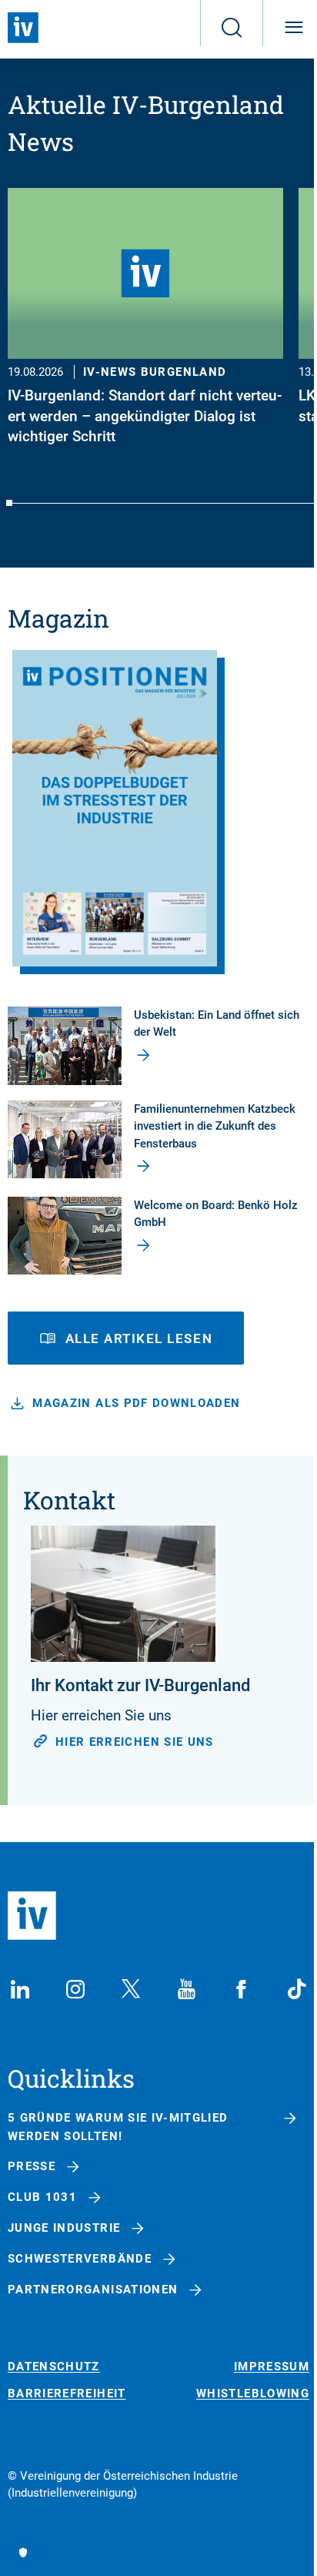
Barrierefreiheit (67, 2394)
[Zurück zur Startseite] (23, 28)
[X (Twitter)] (131, 1989)
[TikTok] (297, 1989)
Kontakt (69, 1500)
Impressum (272, 2367)
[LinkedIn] (20, 1989)
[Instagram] (75, 1989)
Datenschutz (54, 2367)
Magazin (58, 618)
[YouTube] (186, 1989)
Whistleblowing (253, 2394)
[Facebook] (242, 1989)
